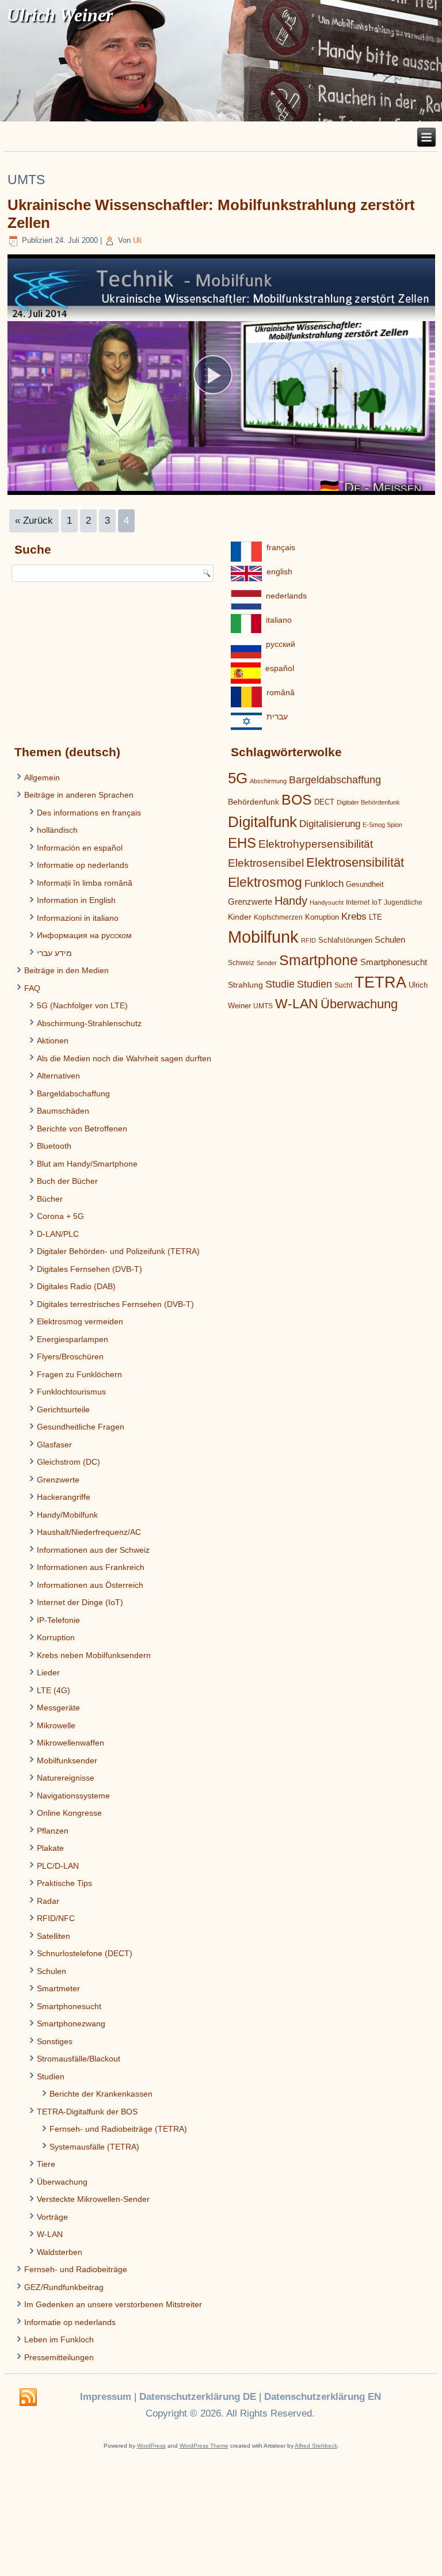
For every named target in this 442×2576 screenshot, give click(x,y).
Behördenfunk (254, 802)
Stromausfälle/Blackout (79, 2059)
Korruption (56, 1637)
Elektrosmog (265, 882)
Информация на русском (84, 935)
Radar (48, 1901)
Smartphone (319, 960)
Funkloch (324, 883)
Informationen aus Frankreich (91, 1567)
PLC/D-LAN (58, 1866)
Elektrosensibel (266, 863)
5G (238, 778)
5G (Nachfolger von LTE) (82, 1005)
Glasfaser (54, 1445)
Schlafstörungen (345, 940)
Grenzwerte (58, 1480)
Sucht (343, 985)
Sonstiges (55, 2041)
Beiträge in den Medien (66, 970)
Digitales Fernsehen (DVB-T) (89, 1269)
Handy (291, 901)
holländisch (57, 830)
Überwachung (62, 2182)
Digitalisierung (330, 824)
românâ (281, 692)
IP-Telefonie (58, 1620)
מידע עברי (54, 953)
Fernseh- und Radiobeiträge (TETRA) (118, 2129)
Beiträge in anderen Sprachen (79, 795)
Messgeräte (58, 1708)
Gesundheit (365, 884)
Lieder (48, 1672)
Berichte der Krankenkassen (101, 2094)
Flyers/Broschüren (70, 1356)
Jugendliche (403, 902)
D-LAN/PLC (58, 1234)
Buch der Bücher (67, 1181)
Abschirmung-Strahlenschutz (89, 1023)
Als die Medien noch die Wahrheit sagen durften (124, 1058)
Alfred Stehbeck (316, 2446)
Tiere (46, 2164)
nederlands (286, 596)
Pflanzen (53, 1831)
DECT (324, 802)
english (279, 571)
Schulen (52, 1971)
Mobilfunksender (67, 1760)
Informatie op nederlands (83, 865)
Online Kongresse (69, 1813)
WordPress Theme (204, 2446)
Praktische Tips (64, 1883)
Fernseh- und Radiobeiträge (76, 2269)
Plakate (50, 1848)
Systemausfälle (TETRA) (94, 2147)
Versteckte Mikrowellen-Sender (93, 2199)
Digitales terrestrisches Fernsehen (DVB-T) (115, 1304)
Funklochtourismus (71, 1392)
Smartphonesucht (69, 2006)
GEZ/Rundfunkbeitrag (64, 2287)
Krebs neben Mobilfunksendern (94, 1655)
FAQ (32, 988)
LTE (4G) (54, 1690)
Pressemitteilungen (59, 2357)
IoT (377, 902)
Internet (358, 902)
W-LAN (50, 2234)
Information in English (76, 900)
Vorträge (52, 2217)
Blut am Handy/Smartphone (87, 1164)
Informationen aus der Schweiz (93, 1550)
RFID (308, 940)
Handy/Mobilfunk (67, 1515)
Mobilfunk (263, 937)
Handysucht (327, 902)
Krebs (354, 917)
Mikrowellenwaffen (71, 1743)
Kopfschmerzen (278, 917)
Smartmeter (58, 1988)
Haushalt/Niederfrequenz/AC (89, 1532)
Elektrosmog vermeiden (80, 1321)
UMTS (263, 1006)
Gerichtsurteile (63, 1409)
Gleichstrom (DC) (68, 1462)
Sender (267, 963)
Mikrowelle (56, 1725)
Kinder (240, 917)
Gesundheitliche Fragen (81, 1427)
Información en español (80, 848)
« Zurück (34, 521)
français (281, 547)
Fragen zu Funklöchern (79, 1374)
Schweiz (241, 963)
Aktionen (53, 1041)
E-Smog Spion (382, 825)
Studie (280, 984)
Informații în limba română (85, 883)
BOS (297, 799)
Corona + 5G (60, 1216)
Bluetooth (54, 1146)
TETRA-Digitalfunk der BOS (87, 2112)
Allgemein (42, 778)
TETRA (380, 982)
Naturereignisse (66, 1778)
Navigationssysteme (73, 1796)
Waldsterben (60, 2252)
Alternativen (58, 1076)
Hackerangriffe (64, 1497)
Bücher (50, 1199)
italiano (279, 620)
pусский (281, 644)
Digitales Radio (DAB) (76, 1286)
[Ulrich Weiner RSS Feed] (28, 2398)
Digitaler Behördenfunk (368, 802)
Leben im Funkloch (59, 2339)
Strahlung (245, 985)
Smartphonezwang (71, 2024)
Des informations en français (89, 813)
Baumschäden (63, 1111)
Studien (51, 2076)
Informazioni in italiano (78, 918)
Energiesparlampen (73, 1339)
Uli (137, 240)
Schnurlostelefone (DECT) (85, 1953)
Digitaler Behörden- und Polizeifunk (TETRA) (118, 1251)
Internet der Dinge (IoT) (80, 1602)
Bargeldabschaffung (73, 1093)
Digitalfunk (262, 822)
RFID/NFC (56, 1918)
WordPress (151, 2446)
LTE (376, 917)
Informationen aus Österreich (90, 1585)
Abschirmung (268, 781)
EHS (242, 843)
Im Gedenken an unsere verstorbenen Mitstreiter (113, 2304)
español (280, 668)
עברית (277, 717)
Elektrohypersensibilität (316, 844)
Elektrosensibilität (355, 862)
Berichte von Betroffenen (82, 1129)
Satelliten (54, 1936)
